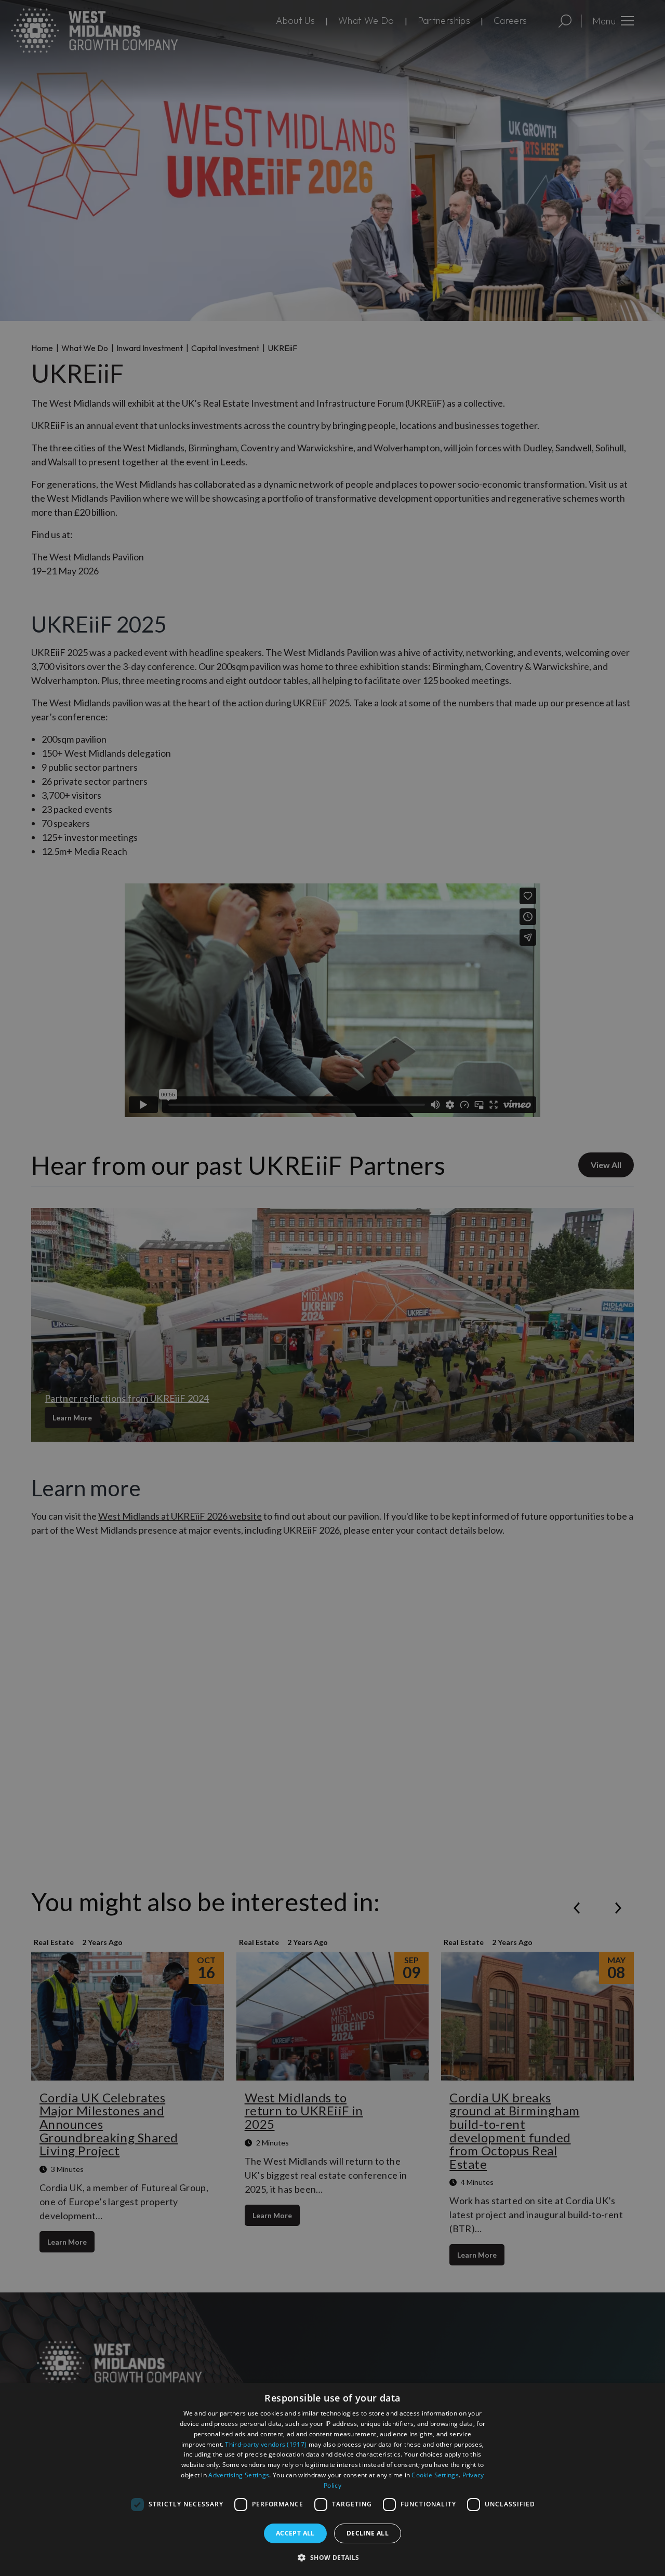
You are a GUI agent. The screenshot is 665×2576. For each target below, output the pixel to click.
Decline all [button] (368, 2533)
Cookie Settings (435, 2475)
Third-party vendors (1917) (266, 2444)
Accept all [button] (295, 2533)
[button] (332, 2557)
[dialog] (332, 2479)
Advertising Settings (239, 2475)
